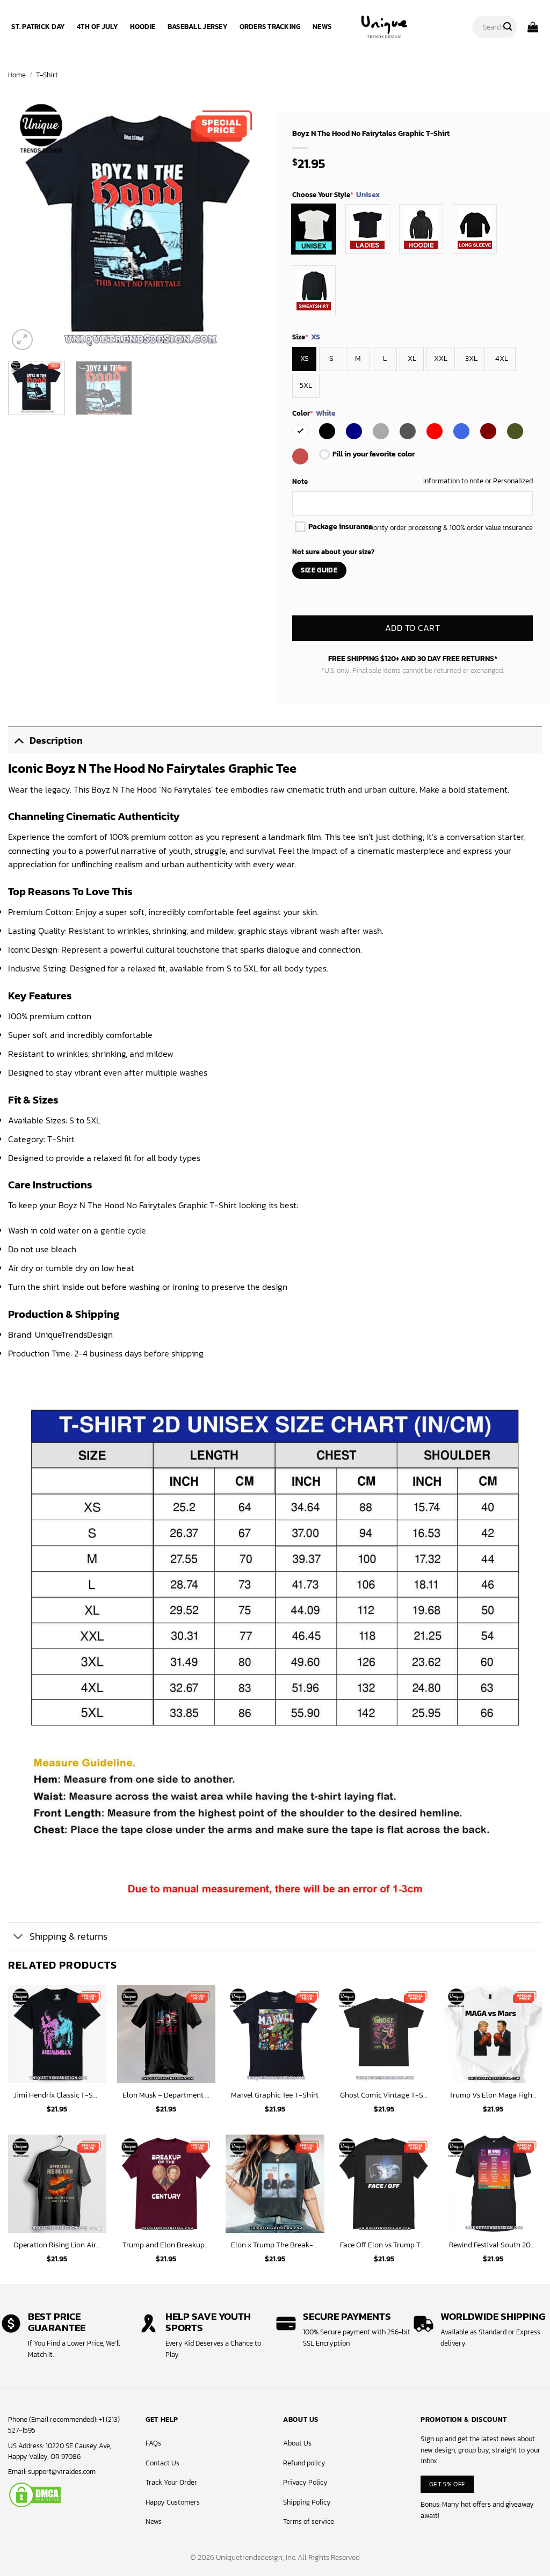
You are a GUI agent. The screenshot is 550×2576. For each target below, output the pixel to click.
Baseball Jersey (197, 27)
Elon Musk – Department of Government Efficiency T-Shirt (166, 2095)
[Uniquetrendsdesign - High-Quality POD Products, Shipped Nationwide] (384, 27)
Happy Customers (173, 2502)
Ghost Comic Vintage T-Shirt (384, 2095)
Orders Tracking (270, 27)
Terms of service (309, 2521)
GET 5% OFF (447, 2484)
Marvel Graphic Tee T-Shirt (275, 2095)
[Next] (248, 223)
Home (17, 75)
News (322, 27)
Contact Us (162, 2463)
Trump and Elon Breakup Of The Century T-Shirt (166, 2245)
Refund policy (304, 2463)
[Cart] (533, 27)
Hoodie (143, 27)
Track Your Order (171, 2482)
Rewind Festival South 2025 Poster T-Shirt (493, 2245)
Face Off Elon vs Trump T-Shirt (384, 2245)
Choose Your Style (336, 195)
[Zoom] (22, 340)
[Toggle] (19, 740)
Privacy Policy (305, 2482)
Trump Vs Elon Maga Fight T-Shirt (493, 2095)
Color (314, 413)
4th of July (97, 27)
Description (56, 741)
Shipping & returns (68, 1936)
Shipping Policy (307, 2502)
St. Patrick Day (38, 27)
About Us (297, 2443)
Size (306, 337)
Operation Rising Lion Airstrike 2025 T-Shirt (57, 2245)
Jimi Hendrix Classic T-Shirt (57, 2095)
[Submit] (508, 27)
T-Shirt (47, 75)
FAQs (153, 2443)
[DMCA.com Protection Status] (35, 2494)
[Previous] (27, 223)
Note (300, 481)
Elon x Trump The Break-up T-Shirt (275, 2245)
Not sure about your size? (333, 552)
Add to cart (412, 629)
